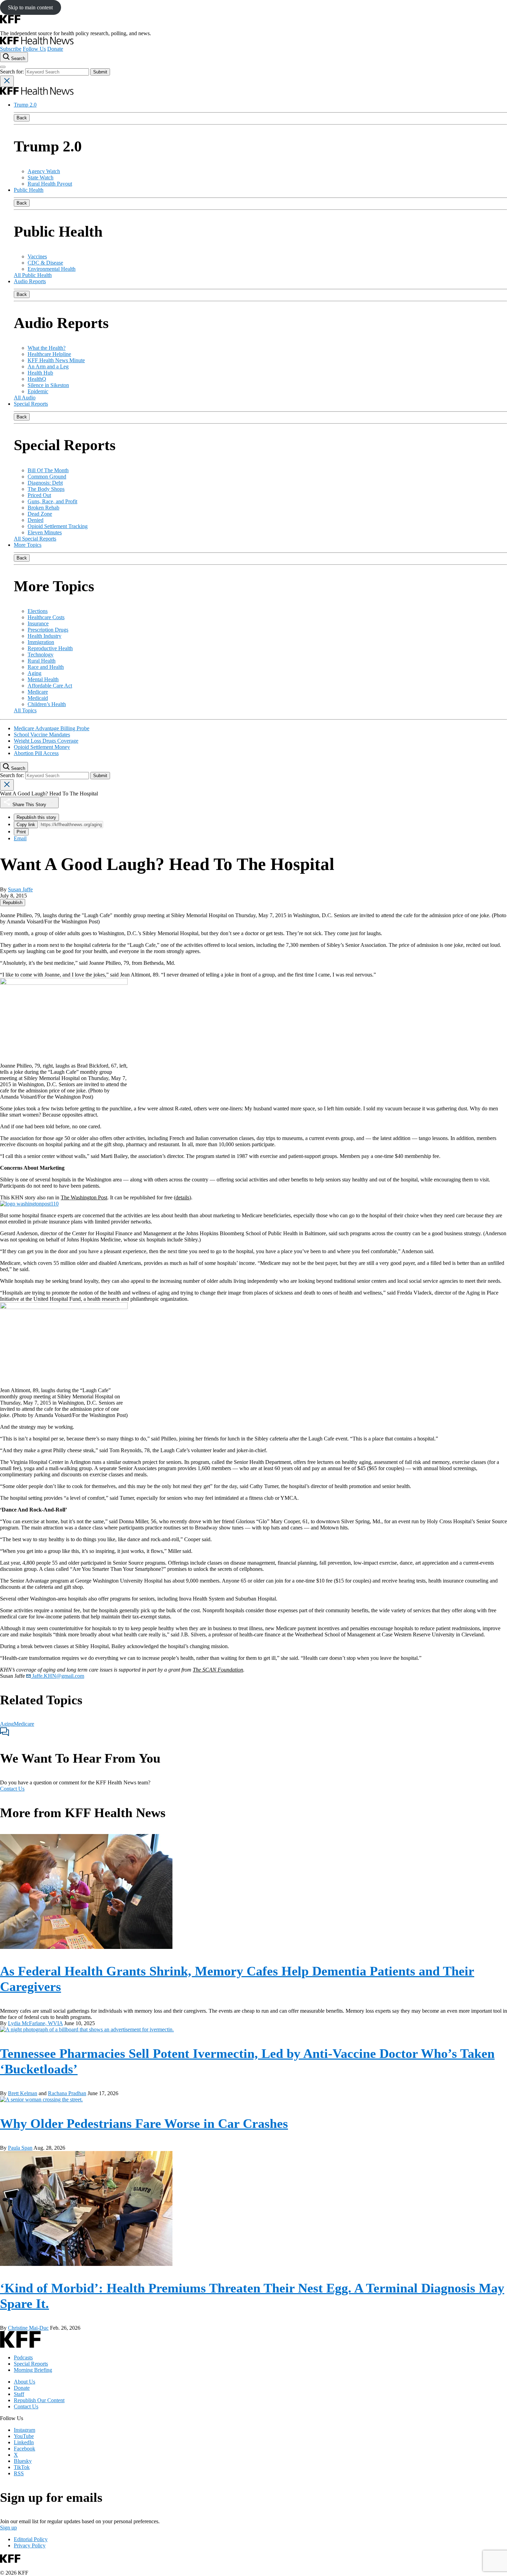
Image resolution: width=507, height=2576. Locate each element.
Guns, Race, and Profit (52, 501)
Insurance (38, 623)
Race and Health (46, 667)
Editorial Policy (31, 2539)
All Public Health (33, 275)
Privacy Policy (30, 2545)
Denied (36, 520)
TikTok (22, 2467)
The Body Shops (46, 489)
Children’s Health (47, 704)
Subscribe (11, 49)
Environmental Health (52, 269)
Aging (34, 673)
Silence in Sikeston (48, 385)
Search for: (13, 72)
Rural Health (42, 661)
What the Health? (47, 348)
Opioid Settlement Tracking (58, 526)
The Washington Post (84, 1197)
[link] (13, 903)
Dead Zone (40, 514)
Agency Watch (44, 171)
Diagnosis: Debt (45, 483)
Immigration (41, 642)
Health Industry (44, 636)
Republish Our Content (39, 2400)
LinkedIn (24, 2442)
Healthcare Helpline (49, 354)
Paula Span (20, 2148)
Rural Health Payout (50, 184)
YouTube (24, 2436)
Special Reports (31, 404)
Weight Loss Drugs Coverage (46, 741)
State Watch (41, 177)
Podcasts (23, 2357)
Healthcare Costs (46, 617)
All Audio (25, 398)
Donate (55, 49)
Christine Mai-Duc (28, 2328)
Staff (19, 2394)
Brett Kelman (23, 2093)
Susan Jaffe (20, 889)
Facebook (24, 2449)
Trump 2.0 (25, 105)
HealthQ (37, 379)
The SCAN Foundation (218, 1670)
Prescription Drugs (48, 630)
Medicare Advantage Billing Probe (52, 728)
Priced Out (39, 495)
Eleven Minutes (45, 532)
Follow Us (34, 49)
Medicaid (38, 698)
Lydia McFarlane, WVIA (35, 2023)
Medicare (38, 692)
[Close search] (7, 81)
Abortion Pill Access (36, 753)
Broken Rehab (43, 508)
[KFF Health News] (37, 43)
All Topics (25, 710)
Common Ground (47, 477)
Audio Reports (30, 281)
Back (22, 118)
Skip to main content (30, 7)
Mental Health (43, 679)
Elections (38, 611)
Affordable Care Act (50, 686)
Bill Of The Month (48, 470)
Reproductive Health (50, 648)
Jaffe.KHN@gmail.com (57, 1676)
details (182, 1197)
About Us (24, 2382)
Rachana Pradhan (67, 2093)
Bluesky (23, 2461)
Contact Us (12, 1789)
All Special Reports (35, 539)
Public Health (29, 190)
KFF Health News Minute (56, 360)
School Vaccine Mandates (42, 735)
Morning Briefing (33, 2370)
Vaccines (37, 256)
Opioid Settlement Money (42, 747)
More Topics (28, 545)
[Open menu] (3, 67)
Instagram (24, 2430)
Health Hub (40, 373)
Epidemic (38, 391)
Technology (41, 655)
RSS (19, 2473)
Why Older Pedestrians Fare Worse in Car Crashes (144, 2123)
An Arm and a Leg (48, 366)
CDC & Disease (45, 263)
